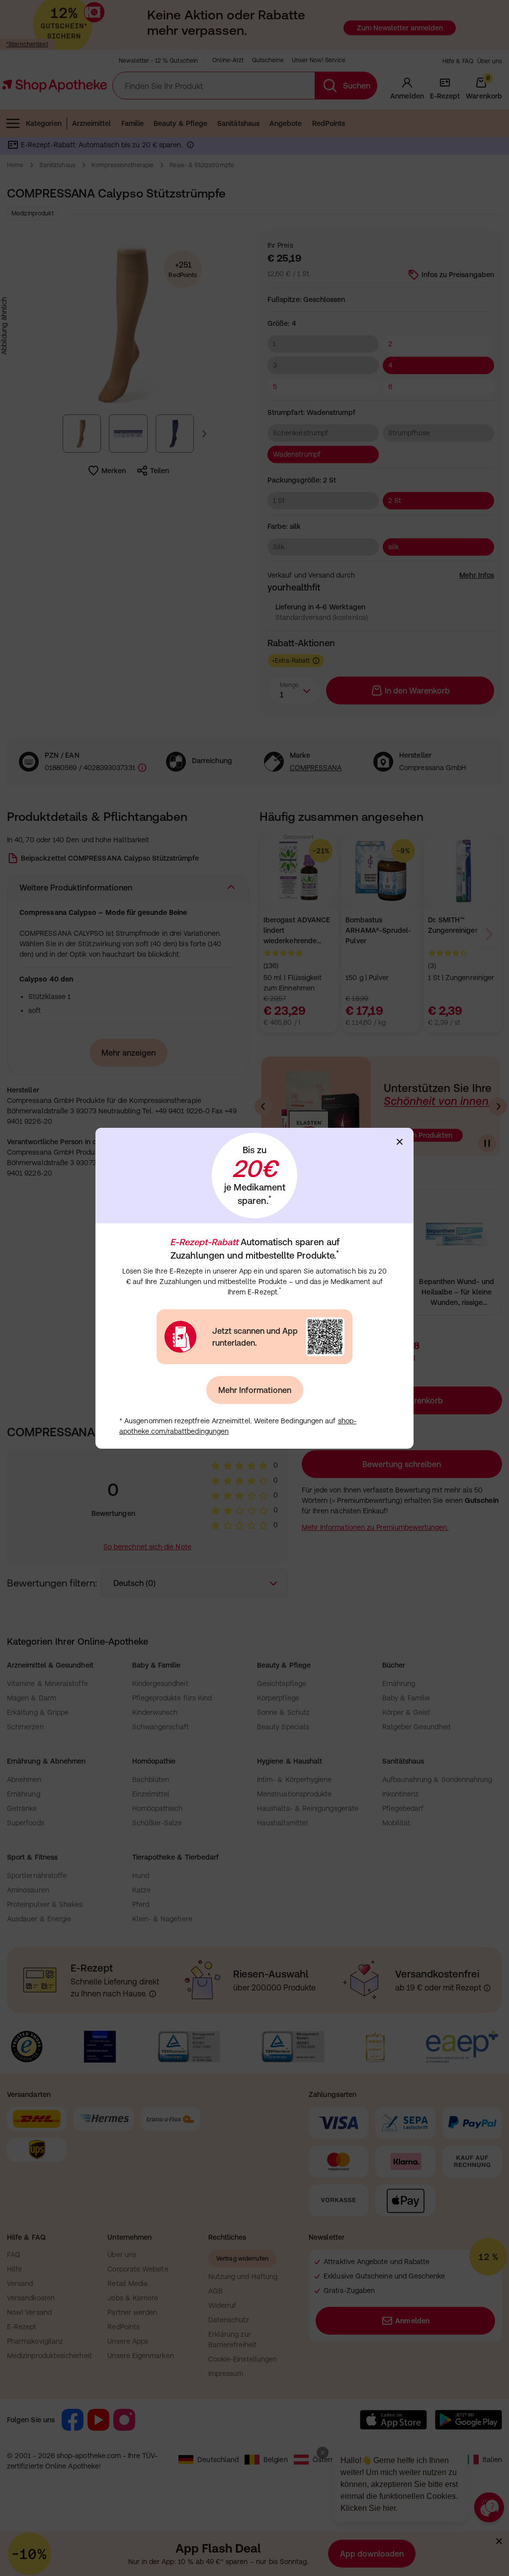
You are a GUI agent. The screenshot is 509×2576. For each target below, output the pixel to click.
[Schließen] (400, 1142)
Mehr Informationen (255, 1390)
